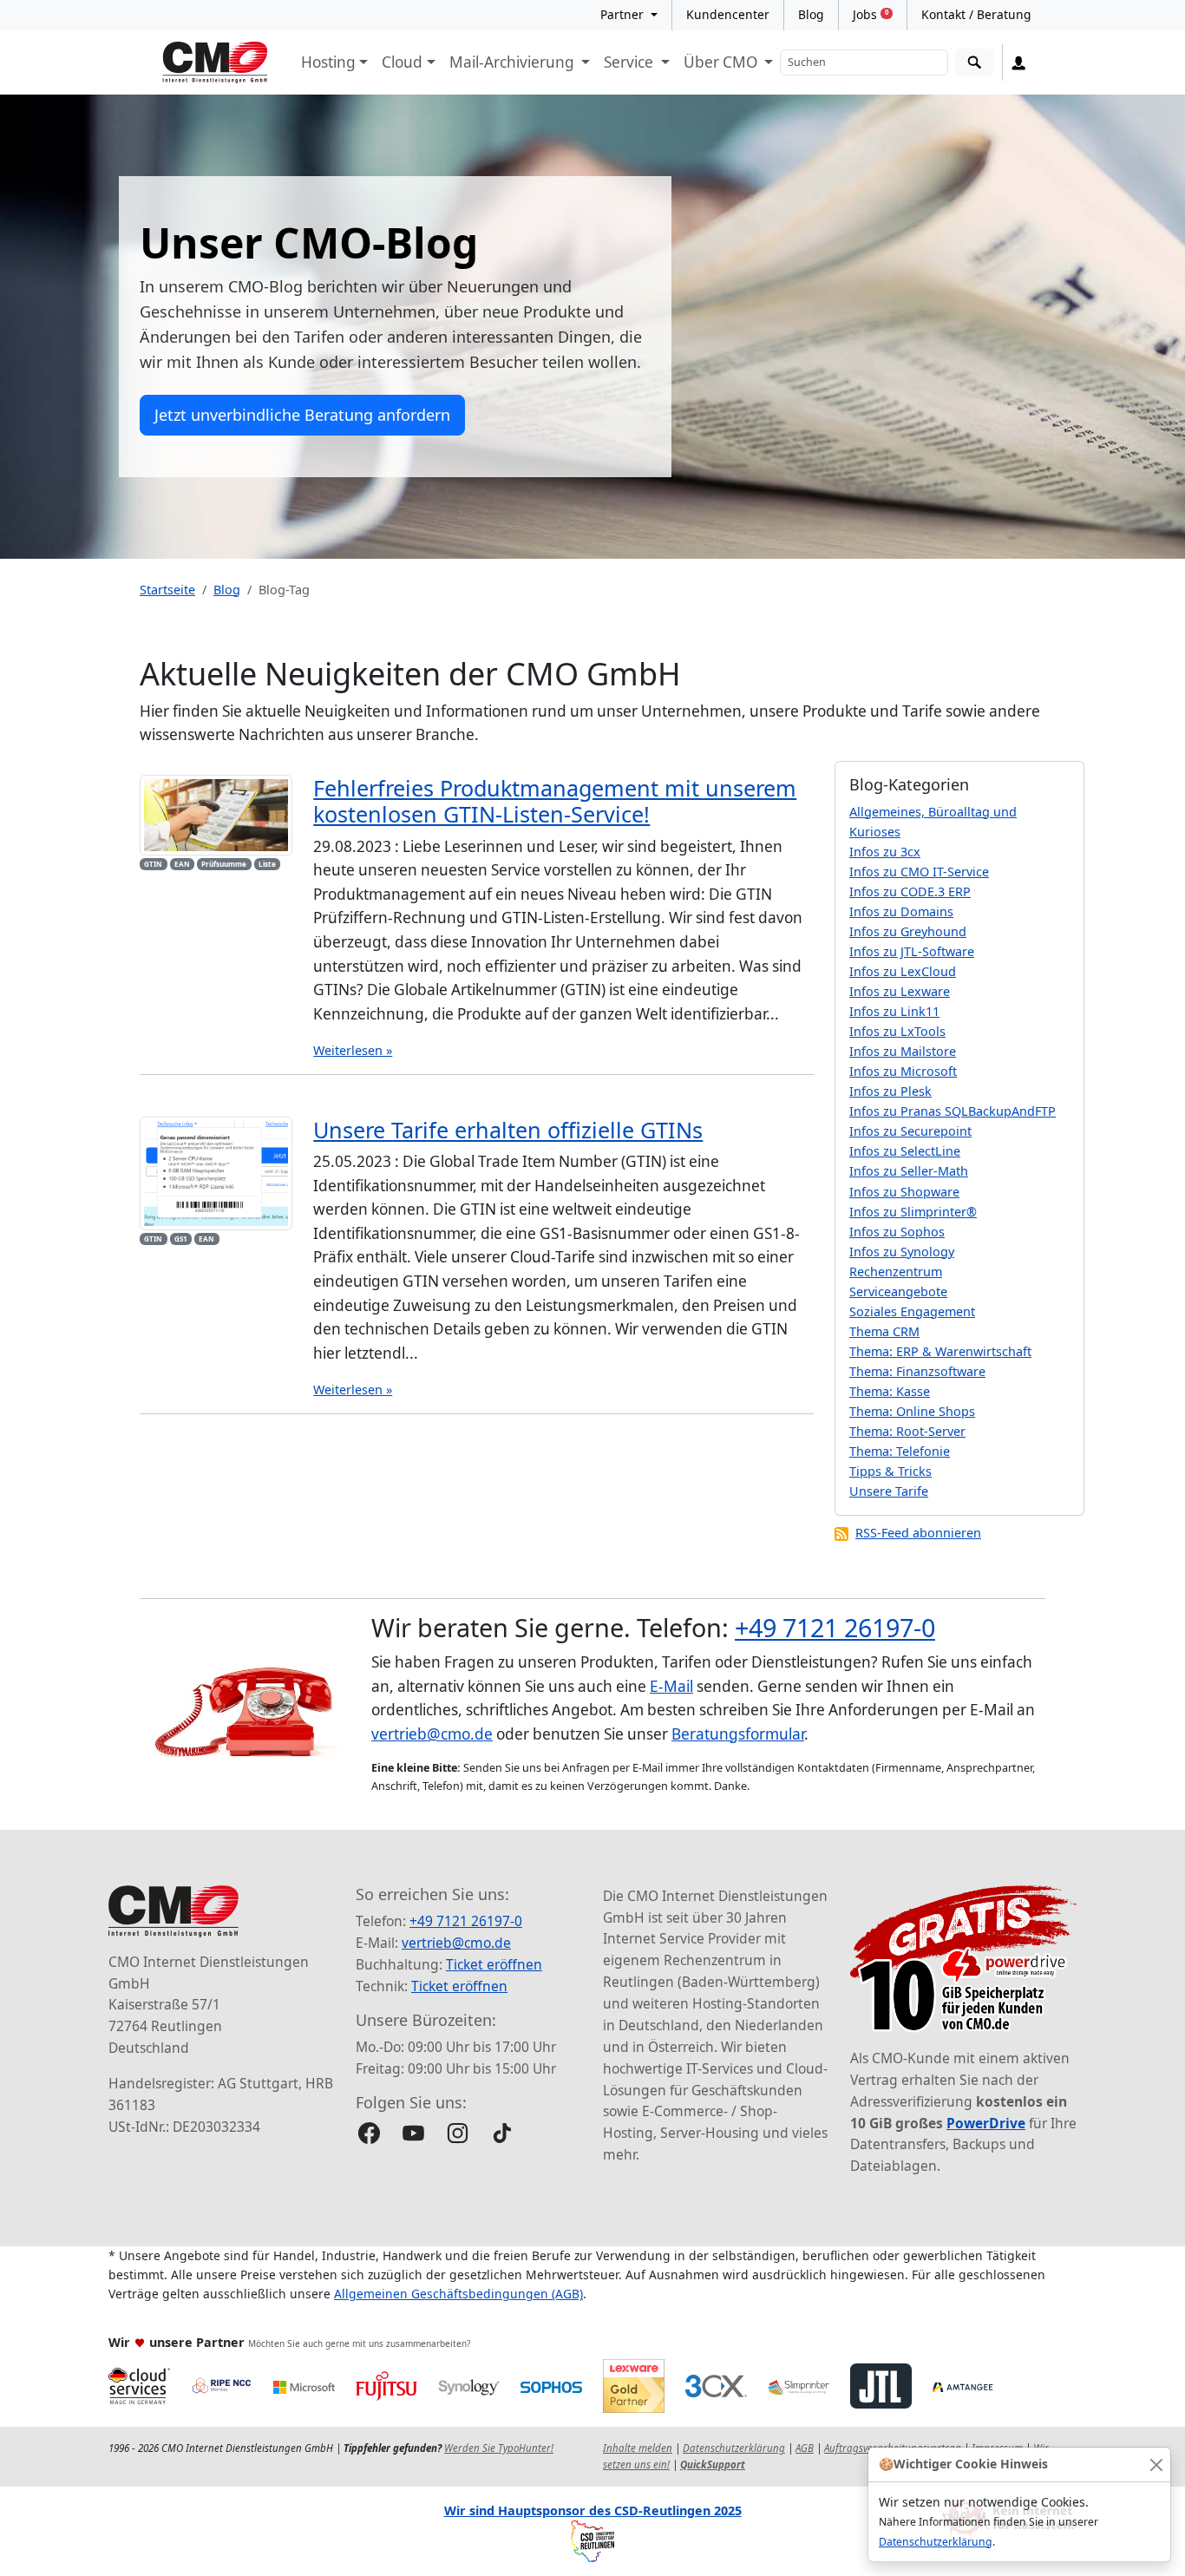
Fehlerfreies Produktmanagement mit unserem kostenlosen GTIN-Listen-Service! (555, 801)
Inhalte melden (638, 2448)
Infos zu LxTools (897, 1031)
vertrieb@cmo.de (432, 1734)
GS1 (181, 1239)
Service (630, 62)
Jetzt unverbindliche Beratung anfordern (302, 415)
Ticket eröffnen (494, 1964)
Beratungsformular (738, 1734)
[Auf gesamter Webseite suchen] (975, 63)
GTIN (153, 864)
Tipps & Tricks (890, 1471)
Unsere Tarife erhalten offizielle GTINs (508, 1130)
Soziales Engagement (912, 1311)
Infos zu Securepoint (910, 1131)
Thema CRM (884, 1331)
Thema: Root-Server (907, 1431)
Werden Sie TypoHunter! (499, 2448)
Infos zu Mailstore (903, 1051)
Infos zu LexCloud (903, 971)
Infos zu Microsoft (903, 1071)
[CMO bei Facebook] (369, 2133)
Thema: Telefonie (900, 1451)
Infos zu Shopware (904, 1192)
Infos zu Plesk (890, 1091)
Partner (624, 14)
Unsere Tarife (889, 1491)
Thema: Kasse (890, 1391)
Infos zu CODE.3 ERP (910, 891)
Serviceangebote (898, 1291)
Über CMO (722, 62)
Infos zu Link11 (894, 1011)
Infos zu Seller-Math (909, 1171)
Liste (267, 864)
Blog (811, 14)
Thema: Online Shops (912, 1411)
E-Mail (671, 1686)
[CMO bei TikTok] (502, 2133)
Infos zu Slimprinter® (913, 1212)
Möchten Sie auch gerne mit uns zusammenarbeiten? (359, 2343)
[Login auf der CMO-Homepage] (1019, 62)
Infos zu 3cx (885, 852)
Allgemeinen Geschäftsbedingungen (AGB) (458, 2294)
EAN (182, 864)
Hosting (328, 62)
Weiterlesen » (353, 1050)
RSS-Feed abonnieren (918, 1533)
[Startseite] (215, 62)
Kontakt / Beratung (976, 14)
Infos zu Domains (901, 911)
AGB (805, 2448)
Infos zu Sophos (897, 1232)
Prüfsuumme (224, 864)
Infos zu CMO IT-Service (919, 872)
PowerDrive (986, 2123)
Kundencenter (728, 14)
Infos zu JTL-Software (912, 951)
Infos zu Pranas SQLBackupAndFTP (953, 1111)
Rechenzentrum (896, 1272)
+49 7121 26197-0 (835, 1627)
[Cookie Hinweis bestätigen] (1156, 2465)
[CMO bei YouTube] (413, 2133)
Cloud (402, 62)
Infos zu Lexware (900, 991)
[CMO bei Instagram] (458, 2133)
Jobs (871, 14)
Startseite (167, 590)
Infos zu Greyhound (908, 931)
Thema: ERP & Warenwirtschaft (940, 1351)
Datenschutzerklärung (936, 2542)
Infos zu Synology (902, 1252)
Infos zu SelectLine (905, 1151)
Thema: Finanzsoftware (917, 1371)
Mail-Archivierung (514, 62)
